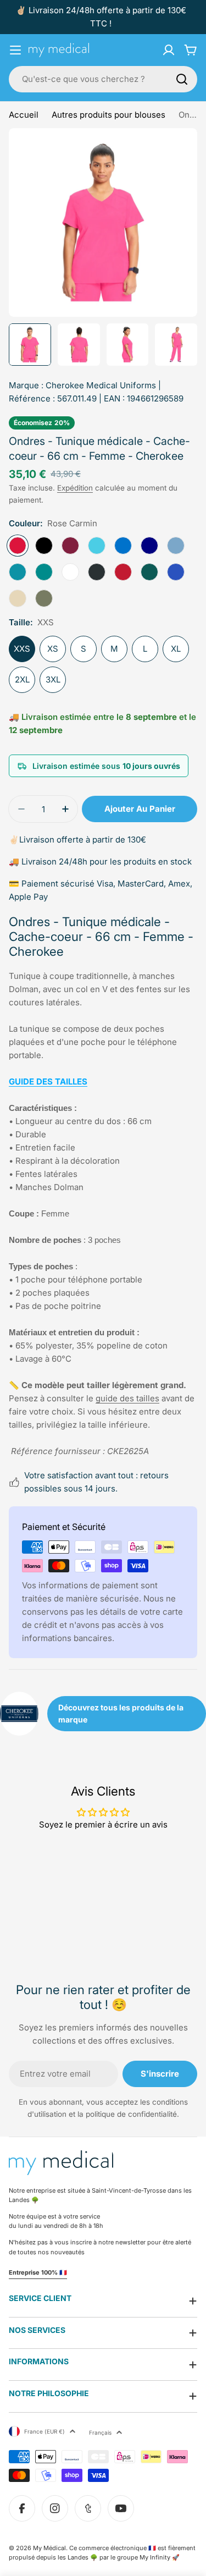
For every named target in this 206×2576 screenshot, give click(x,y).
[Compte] (169, 50)
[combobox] (103, 79)
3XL (53, 679)
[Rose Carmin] (18, 546)
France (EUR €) (44, 2431)
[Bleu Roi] (123, 546)
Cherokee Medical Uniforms (101, 385)
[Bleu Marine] (149, 546)
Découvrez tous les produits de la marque (121, 1713)
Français (100, 2432)
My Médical (49, 2548)
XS (53, 649)
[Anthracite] (97, 572)
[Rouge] (123, 572)
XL (176, 649)
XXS (22, 649)
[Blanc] (70, 572)
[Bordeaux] (70, 546)
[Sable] (18, 598)
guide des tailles (127, 1398)
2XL (22, 679)
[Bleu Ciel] (176, 546)
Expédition (75, 488)
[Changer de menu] (15, 50)
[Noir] (44, 546)
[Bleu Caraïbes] (18, 572)
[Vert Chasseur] (149, 572)
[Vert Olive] (44, 598)
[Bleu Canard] (44, 572)
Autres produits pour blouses (108, 115)
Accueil (24, 115)
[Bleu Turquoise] (97, 546)
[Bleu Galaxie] (176, 572)
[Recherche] (182, 79)
